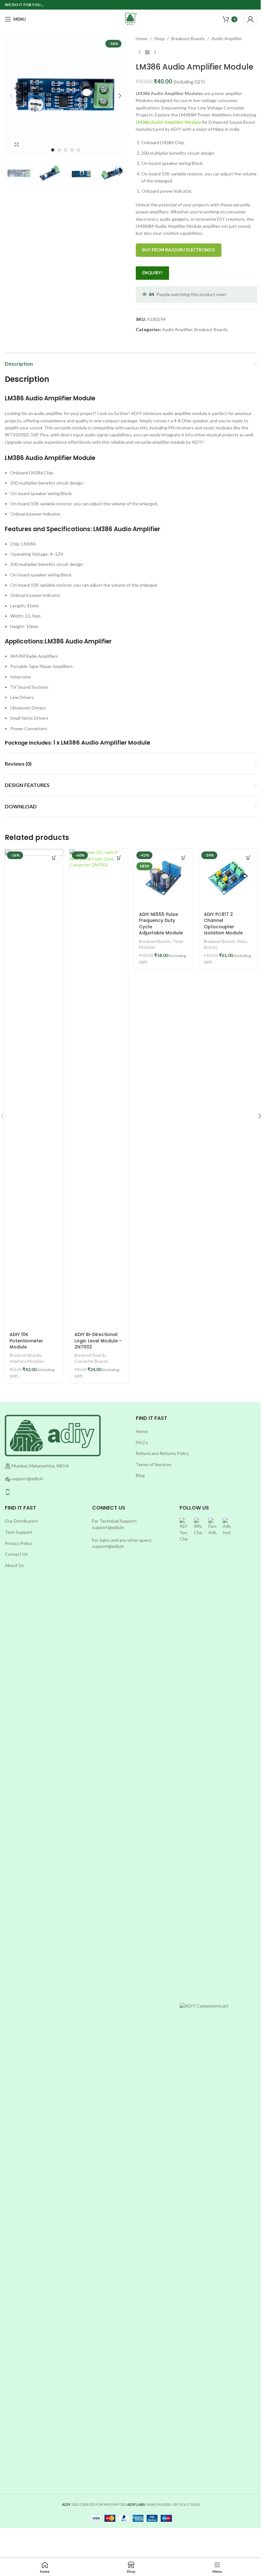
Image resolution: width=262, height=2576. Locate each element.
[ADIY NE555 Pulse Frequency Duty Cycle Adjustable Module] (163, 878)
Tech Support (19, 1532)
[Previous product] (140, 52)
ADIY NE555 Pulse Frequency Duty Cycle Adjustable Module (161, 924)
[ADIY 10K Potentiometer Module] (34, 1088)
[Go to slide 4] (72, 150)
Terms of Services (154, 1464)
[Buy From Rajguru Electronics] (54, 858)
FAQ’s (142, 1442)
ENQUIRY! (152, 273)
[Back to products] (147, 52)
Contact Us (16, 1554)
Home (142, 38)
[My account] (250, 19)
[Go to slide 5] (78, 150)
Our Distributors (21, 1521)
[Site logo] (131, 19)
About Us (14, 1565)
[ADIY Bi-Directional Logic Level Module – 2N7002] (99, 1088)
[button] (11, 96)
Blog (140, 1475)
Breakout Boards (188, 38)
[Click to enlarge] (17, 144)
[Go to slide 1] (53, 150)
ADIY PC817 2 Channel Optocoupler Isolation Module (223, 924)
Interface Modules (27, 1361)
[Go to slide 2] (59, 150)
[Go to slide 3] (65, 150)
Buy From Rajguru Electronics (179, 250)
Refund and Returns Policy (162, 1453)
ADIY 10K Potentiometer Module (26, 1341)
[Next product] (155, 52)
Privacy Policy (18, 1543)
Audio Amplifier (227, 38)
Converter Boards (91, 1361)
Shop (159, 38)
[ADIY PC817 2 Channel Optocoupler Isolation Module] (228, 878)
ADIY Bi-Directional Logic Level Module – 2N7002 (98, 1341)
